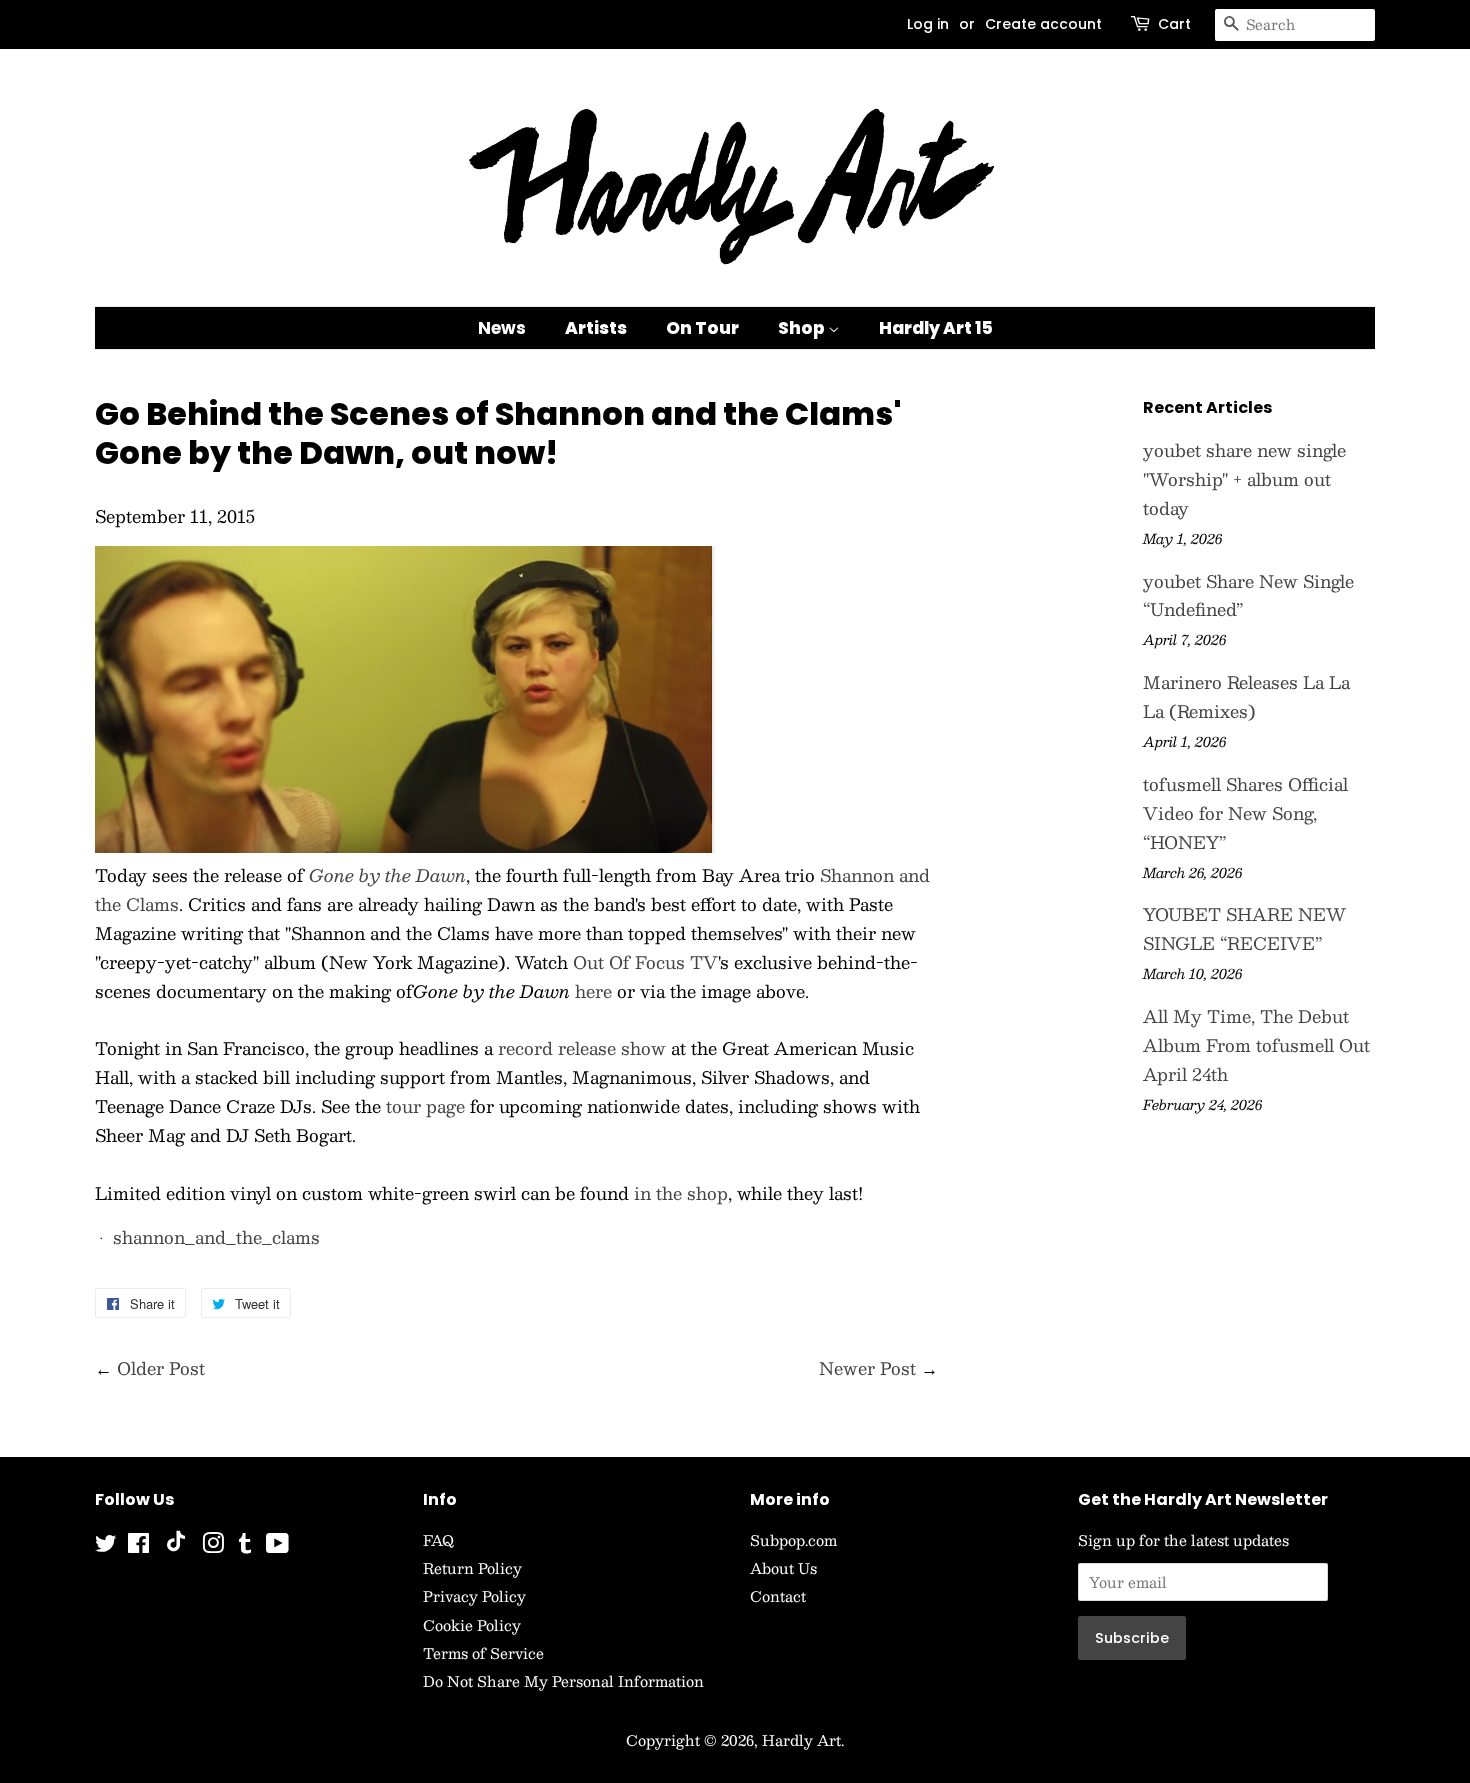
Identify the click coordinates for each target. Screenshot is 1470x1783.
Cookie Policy (472, 1625)
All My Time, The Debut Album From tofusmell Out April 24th (1256, 1045)
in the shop (681, 1193)
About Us (783, 1568)
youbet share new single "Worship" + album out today (1244, 479)
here (593, 991)
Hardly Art (801, 1740)
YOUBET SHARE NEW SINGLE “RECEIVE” (1244, 928)
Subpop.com (793, 1540)
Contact (778, 1596)
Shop (803, 328)
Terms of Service (483, 1653)
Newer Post (867, 1368)
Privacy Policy (474, 1596)
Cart (1174, 24)
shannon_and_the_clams (216, 1237)
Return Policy (472, 1568)
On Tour (702, 328)
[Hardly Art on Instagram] (213, 1546)
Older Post (161, 1368)
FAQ (438, 1540)
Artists (596, 328)
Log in (928, 24)
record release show (582, 1048)
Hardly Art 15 (936, 328)
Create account (1043, 24)
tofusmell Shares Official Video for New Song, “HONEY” (1245, 813)
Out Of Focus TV (645, 962)
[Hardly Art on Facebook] (138, 1546)
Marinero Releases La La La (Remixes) (1246, 696)
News (502, 328)
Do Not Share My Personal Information (563, 1681)
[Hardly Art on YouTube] (277, 1546)
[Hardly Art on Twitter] (106, 1546)
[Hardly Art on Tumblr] (245, 1546)
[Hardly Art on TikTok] (176, 1546)
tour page (425, 1106)
